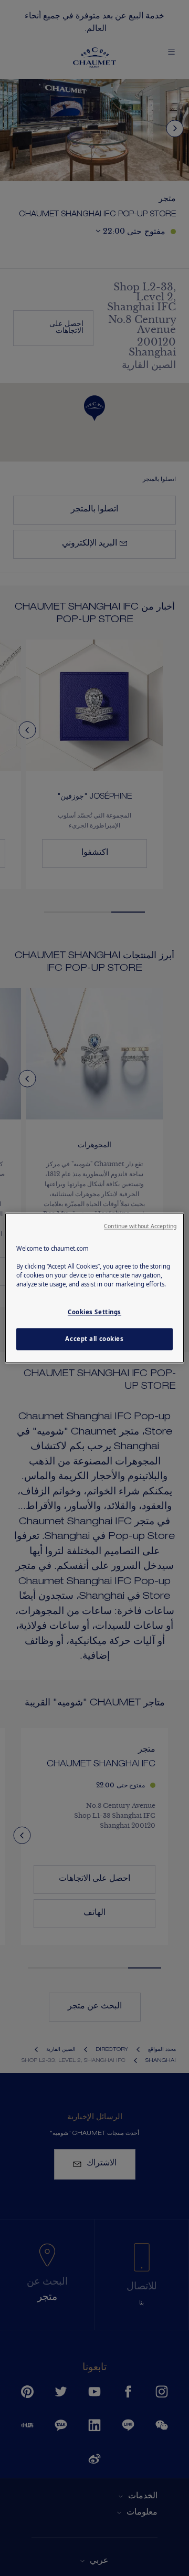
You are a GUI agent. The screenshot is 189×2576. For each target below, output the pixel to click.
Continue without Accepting (140, 1226)
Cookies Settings (94, 1312)
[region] (94, 1288)
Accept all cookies (94, 1339)
